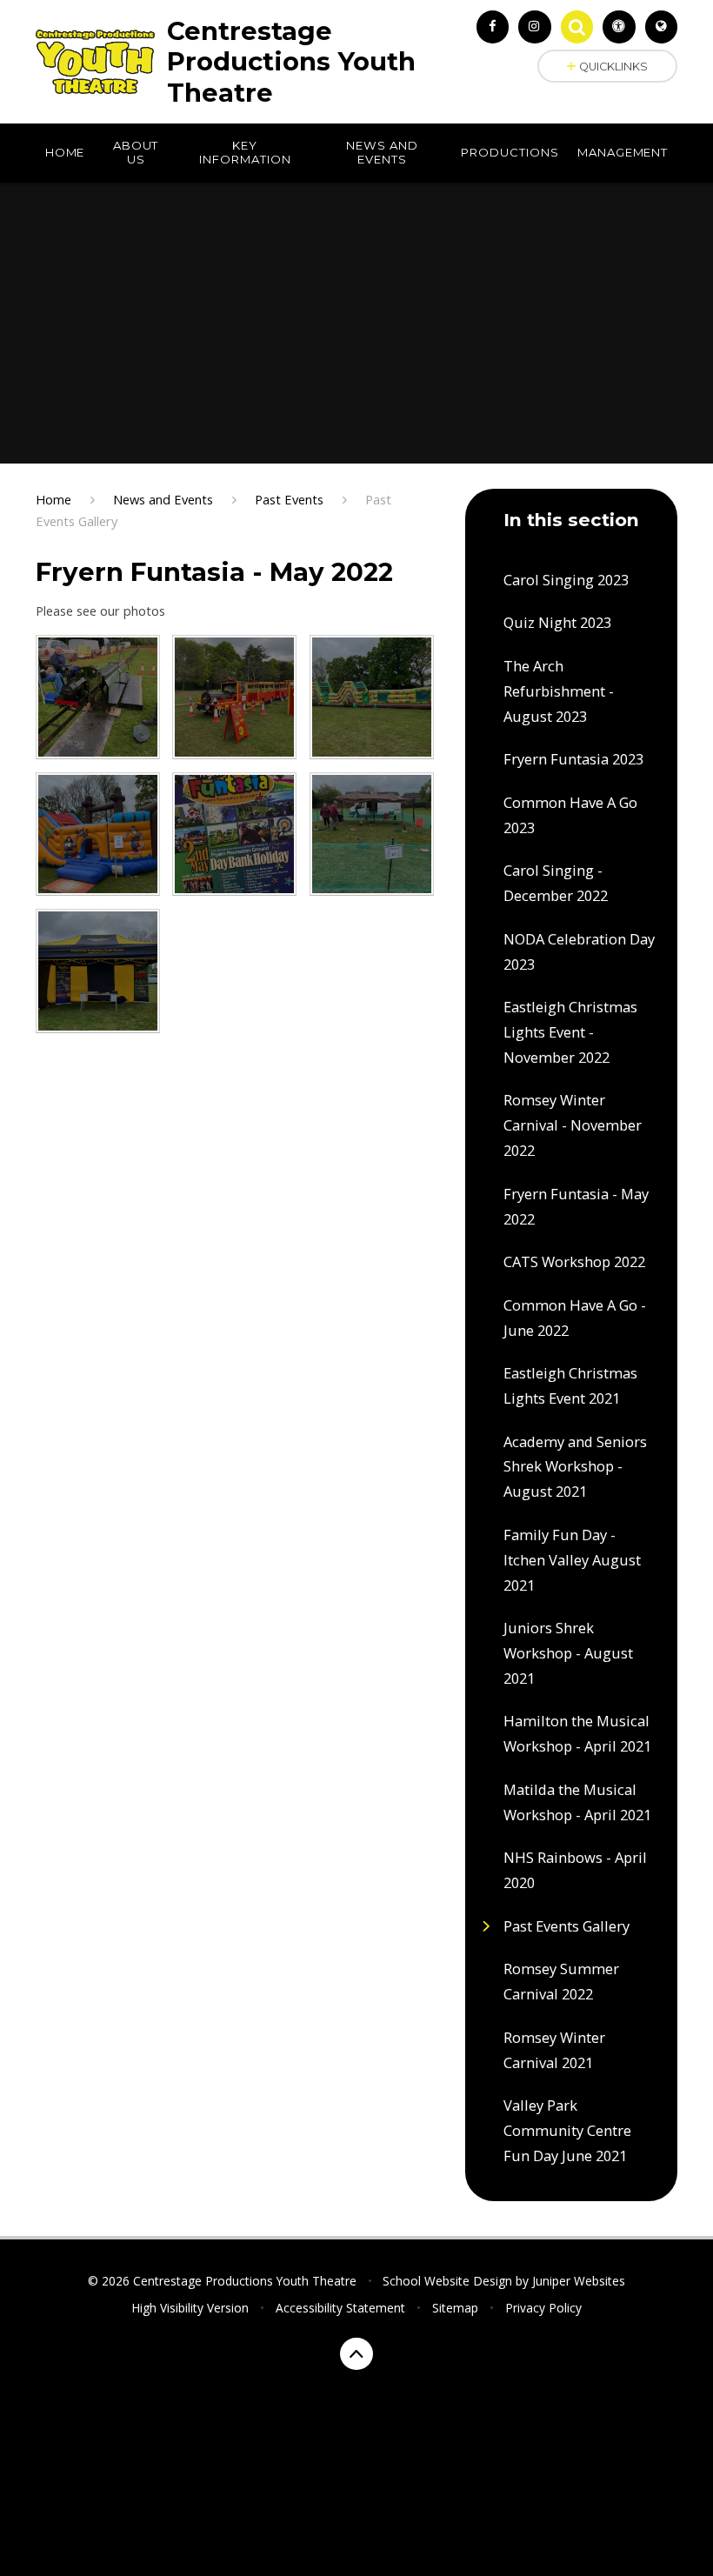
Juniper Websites (579, 2281)
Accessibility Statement (340, 2308)
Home (53, 499)
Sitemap (455, 2308)
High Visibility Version (190, 2308)
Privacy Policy (543, 2308)
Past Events (289, 499)
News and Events (163, 499)
